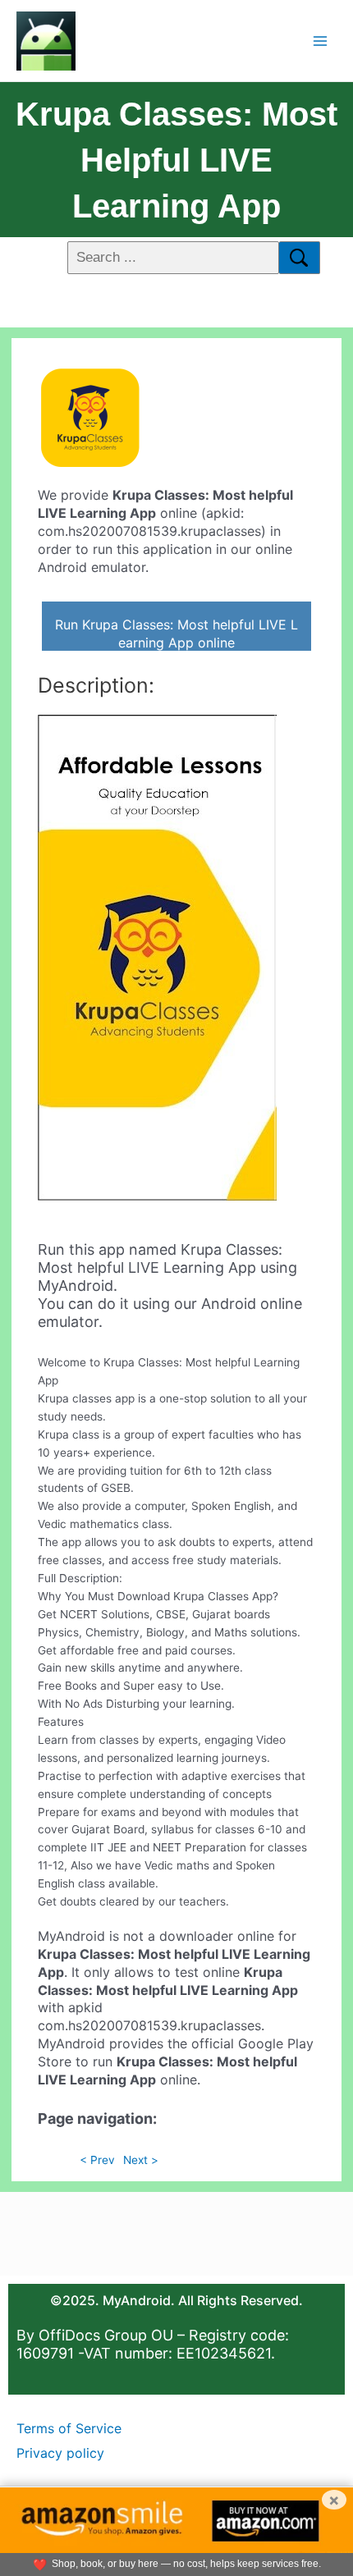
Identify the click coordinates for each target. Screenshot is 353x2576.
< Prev (97, 2160)
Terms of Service (69, 2428)
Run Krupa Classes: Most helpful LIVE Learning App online (176, 634)
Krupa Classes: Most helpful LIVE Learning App (176, 160)
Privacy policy (60, 2453)
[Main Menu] (321, 41)
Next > (141, 2160)
